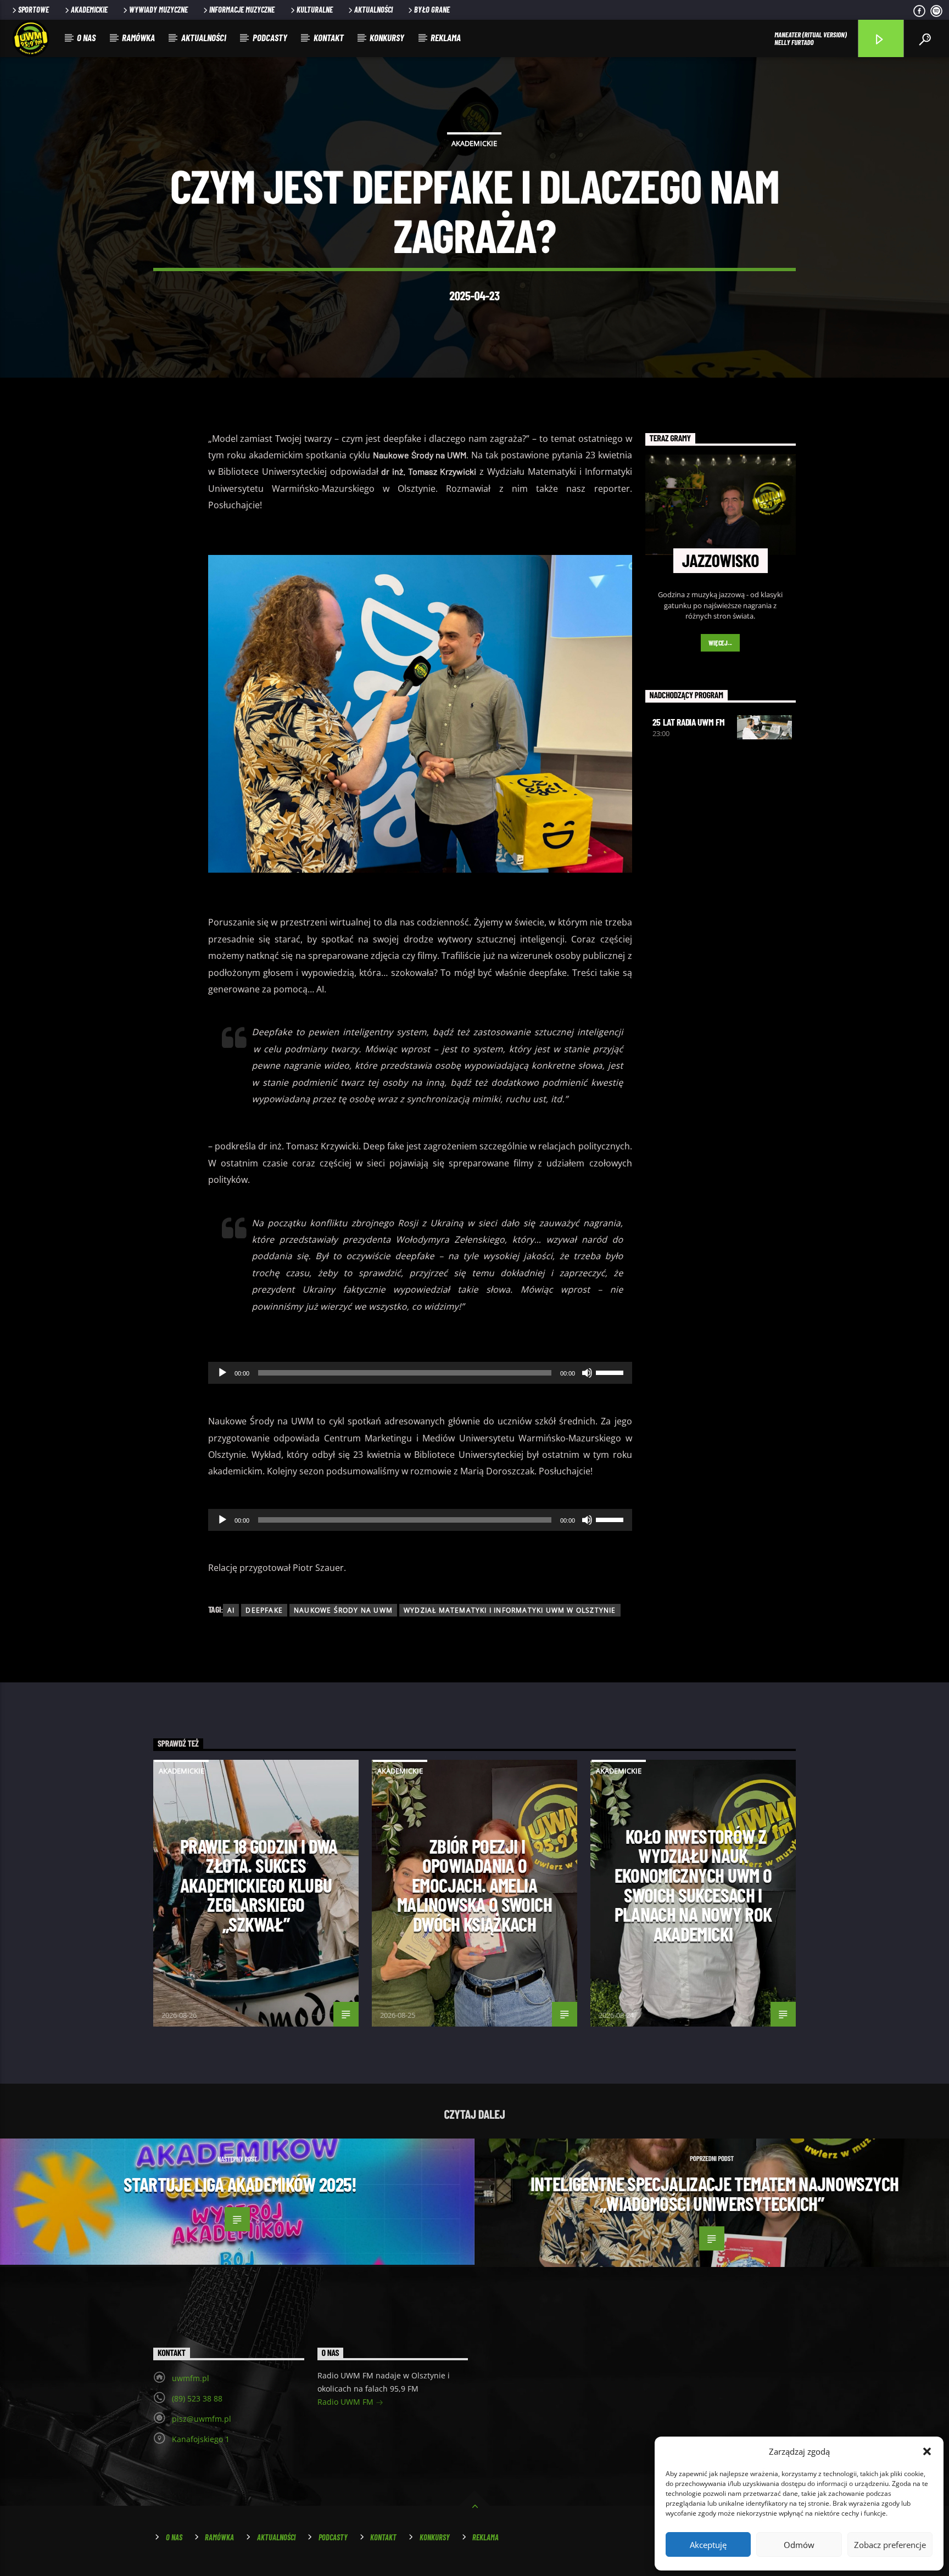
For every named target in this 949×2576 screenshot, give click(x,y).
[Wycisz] (587, 1373)
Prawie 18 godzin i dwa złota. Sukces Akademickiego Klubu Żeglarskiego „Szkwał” (259, 1885)
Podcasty (270, 37)
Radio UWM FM (347, 2402)
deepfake (264, 1610)
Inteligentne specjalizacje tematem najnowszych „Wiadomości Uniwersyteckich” (715, 2193)
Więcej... (720, 643)
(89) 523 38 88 (197, 2398)
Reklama (446, 37)
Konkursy (387, 37)
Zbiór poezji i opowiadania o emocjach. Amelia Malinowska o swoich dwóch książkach (474, 1885)
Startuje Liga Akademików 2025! (240, 2184)
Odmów (799, 2545)
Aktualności (373, 10)
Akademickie (89, 10)
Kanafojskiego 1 (201, 2439)
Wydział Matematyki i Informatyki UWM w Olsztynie (510, 1610)
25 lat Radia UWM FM (689, 722)
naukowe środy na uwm (343, 1610)
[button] (927, 2451)
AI (231, 1610)
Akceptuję (708, 2545)
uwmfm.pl (191, 2378)
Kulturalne (315, 10)
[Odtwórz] (222, 1373)
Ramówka (138, 37)
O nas (86, 37)
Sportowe (34, 10)
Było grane (432, 10)
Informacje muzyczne (242, 10)
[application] (420, 1373)
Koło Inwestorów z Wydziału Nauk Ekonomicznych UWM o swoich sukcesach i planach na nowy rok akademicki (693, 1885)
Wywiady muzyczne (158, 10)
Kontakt (329, 37)
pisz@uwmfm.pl (202, 2419)
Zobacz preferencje (890, 2545)
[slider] (611, 1372)
